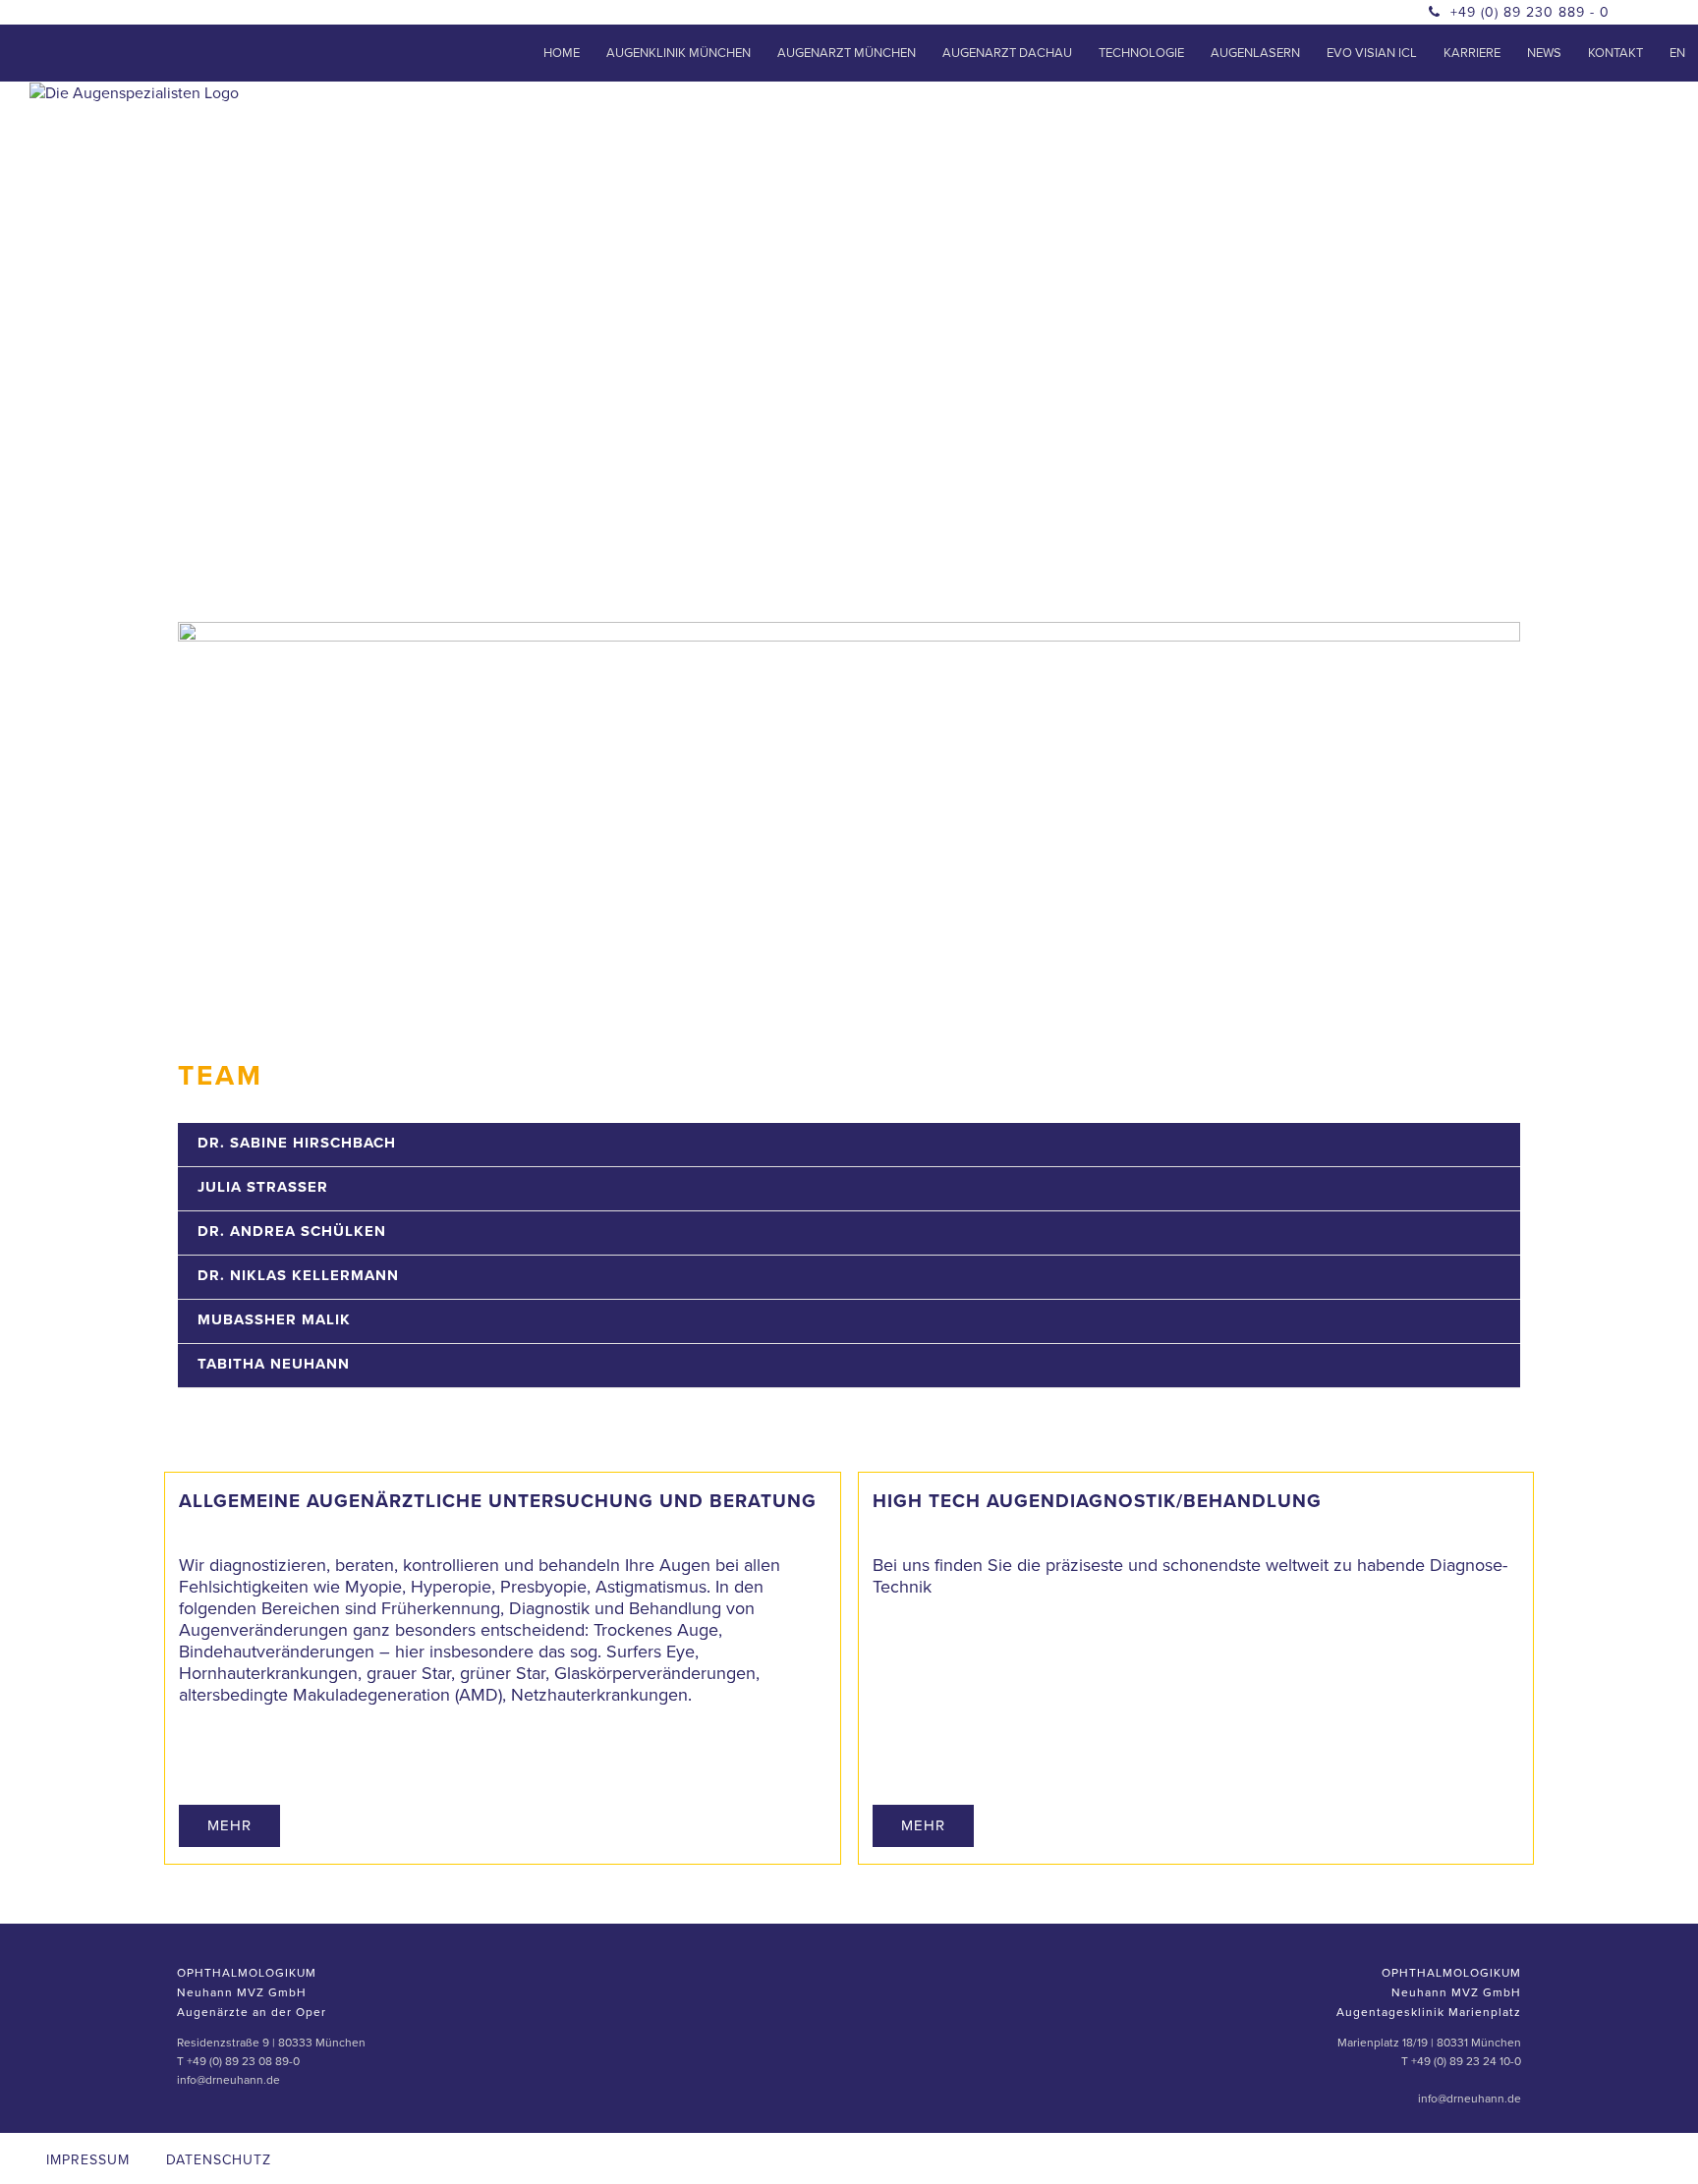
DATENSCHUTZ (219, 2160)
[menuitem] (562, 53)
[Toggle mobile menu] (1649, 122)
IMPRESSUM (88, 2160)
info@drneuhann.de (228, 2080)
